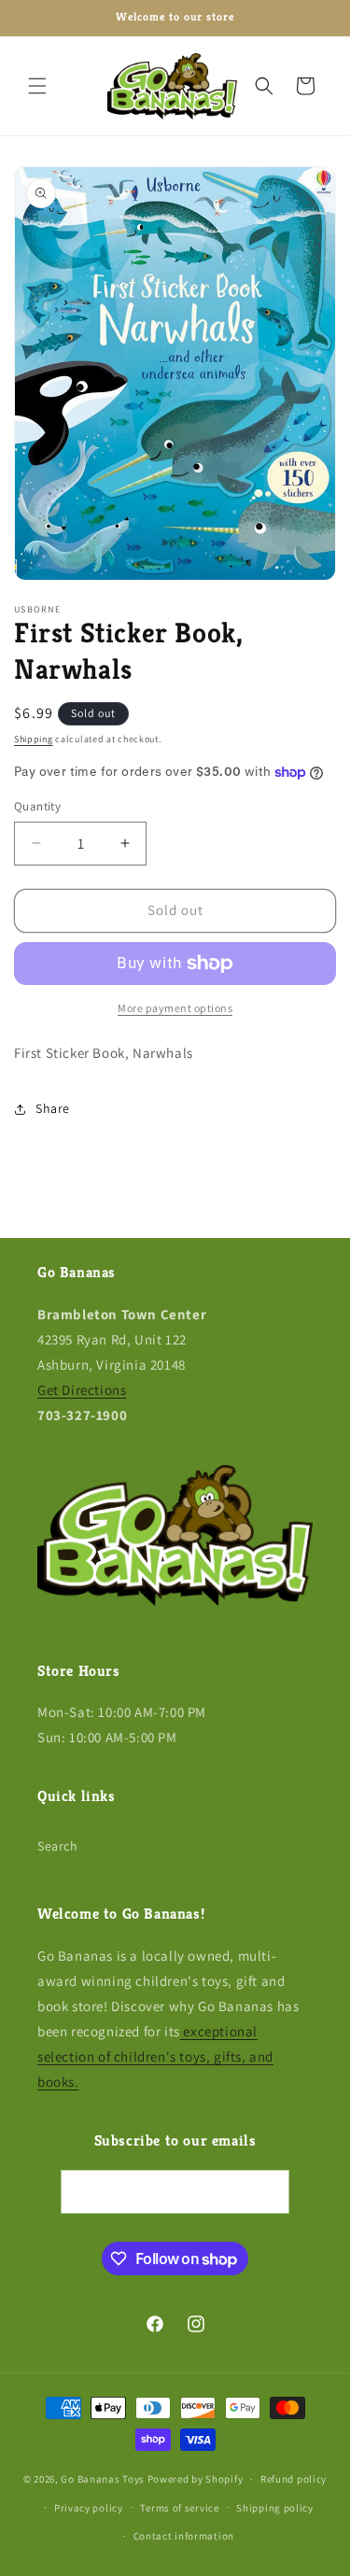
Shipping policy (275, 2508)
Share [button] (53, 1108)
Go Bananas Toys (103, 2479)
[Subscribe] (268, 2192)
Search (58, 1846)
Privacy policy (89, 2508)
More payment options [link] (175, 1008)
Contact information (184, 2536)
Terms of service (179, 2508)
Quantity (37, 806)
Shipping (34, 739)
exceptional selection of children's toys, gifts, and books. (155, 2056)
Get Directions (82, 1390)
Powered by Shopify (196, 2479)
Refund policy (294, 2479)
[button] (37, 86)
